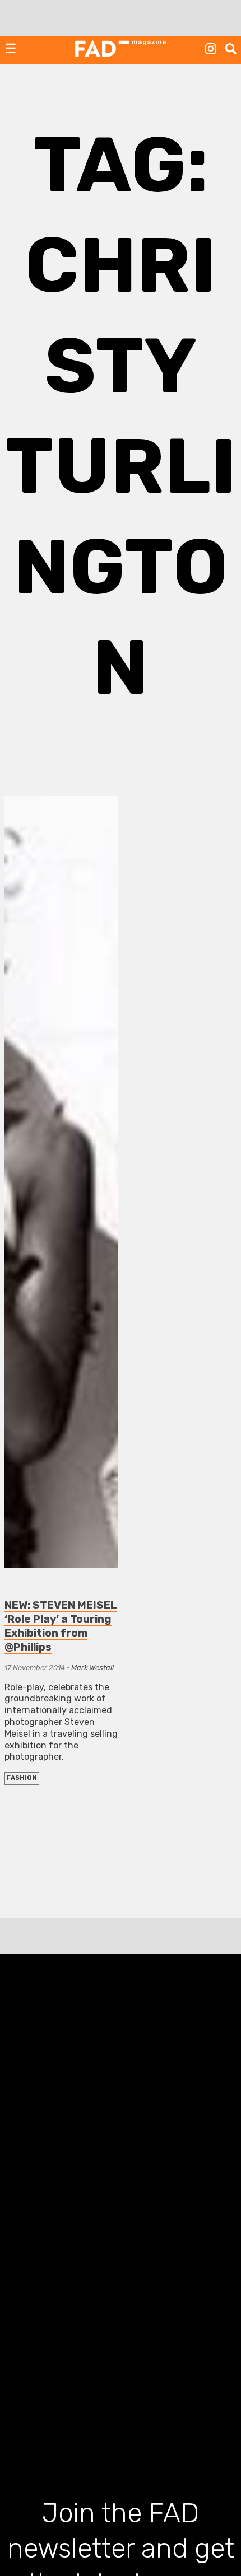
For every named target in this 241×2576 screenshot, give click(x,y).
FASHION (22, 1778)
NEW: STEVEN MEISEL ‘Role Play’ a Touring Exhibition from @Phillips (61, 1626)
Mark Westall (92, 1668)
